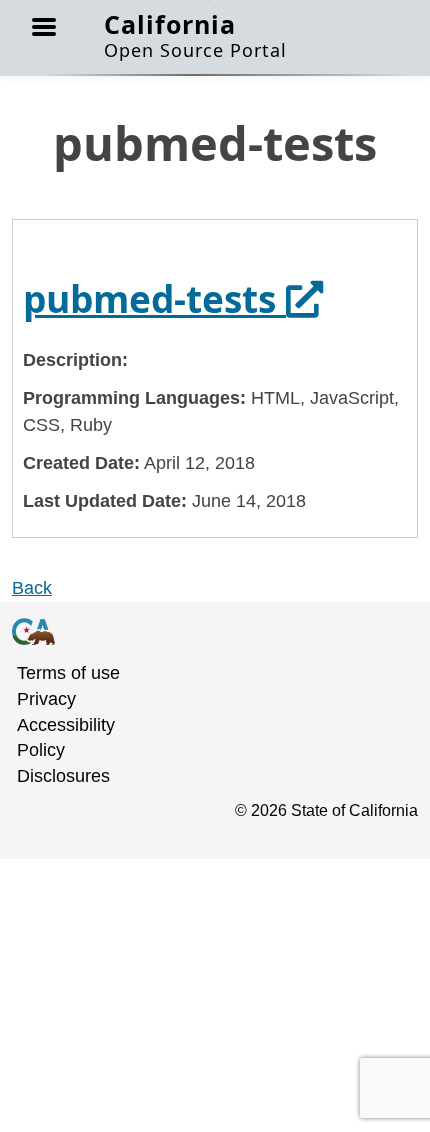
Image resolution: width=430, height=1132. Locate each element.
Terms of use (68, 673)
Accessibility (66, 725)
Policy (41, 750)
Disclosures (63, 776)
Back (32, 588)
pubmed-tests (173, 298)
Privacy (46, 699)
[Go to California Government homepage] (203, 632)
